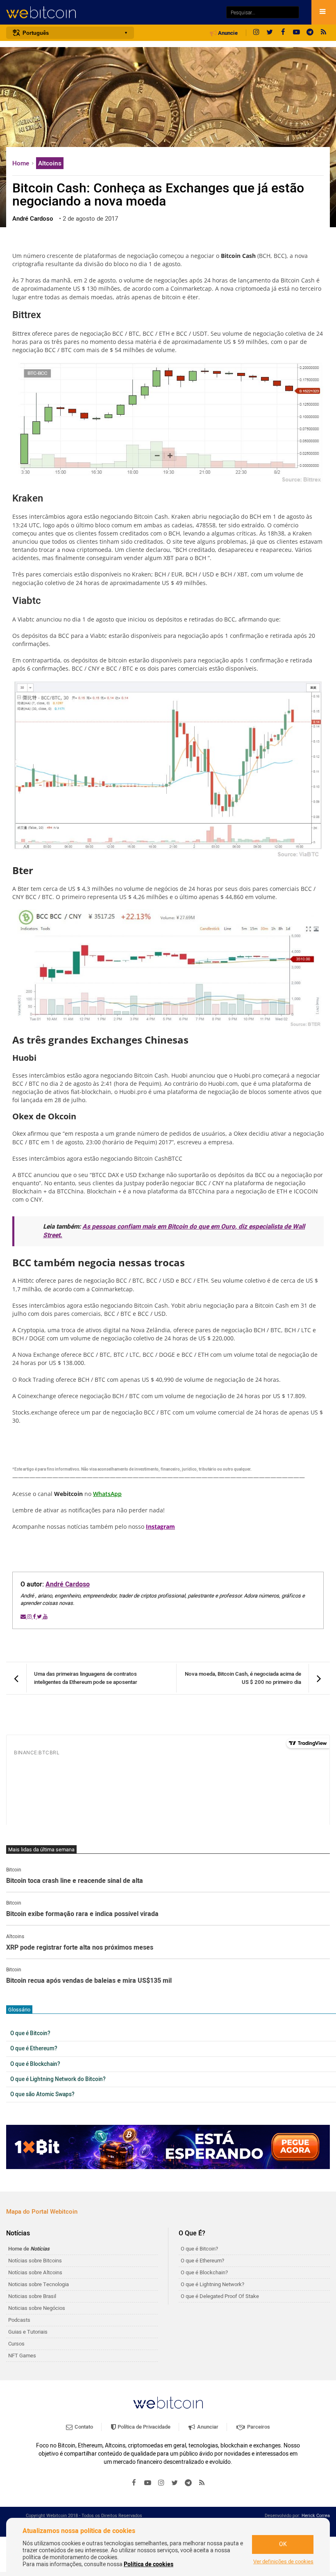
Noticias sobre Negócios (37, 2308)
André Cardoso (68, 1584)
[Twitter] (270, 33)
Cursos (16, 2344)
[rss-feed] (324, 33)
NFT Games (22, 2356)
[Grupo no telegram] (310, 33)
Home (22, 163)
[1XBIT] (168, 2147)
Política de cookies (149, 2564)
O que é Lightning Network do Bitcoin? (58, 2079)
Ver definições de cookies (283, 2562)
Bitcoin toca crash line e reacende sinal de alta (75, 1881)
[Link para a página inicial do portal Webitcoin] (168, 2403)
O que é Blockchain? (35, 2064)
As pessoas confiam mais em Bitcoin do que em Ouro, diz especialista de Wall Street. (174, 1231)
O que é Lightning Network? (212, 2284)
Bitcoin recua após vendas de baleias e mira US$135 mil (89, 1981)
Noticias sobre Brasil (32, 2296)
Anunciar (207, 2427)
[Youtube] (297, 33)
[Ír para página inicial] (112, 12)
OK (283, 2544)
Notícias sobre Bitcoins (35, 2261)
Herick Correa (316, 2516)
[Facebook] (283, 33)
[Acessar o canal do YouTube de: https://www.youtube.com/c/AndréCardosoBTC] (45, 1617)
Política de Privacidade (143, 2427)
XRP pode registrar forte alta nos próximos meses (80, 1948)
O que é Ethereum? (34, 2049)
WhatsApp (107, 1494)
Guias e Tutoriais (28, 2332)
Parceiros (258, 2427)
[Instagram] (256, 33)
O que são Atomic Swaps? (42, 2095)
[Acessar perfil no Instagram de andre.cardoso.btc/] (30, 1617)
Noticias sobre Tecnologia (39, 2284)
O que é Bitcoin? (30, 2034)
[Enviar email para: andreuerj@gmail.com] (24, 1617)
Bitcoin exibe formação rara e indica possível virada (82, 1914)
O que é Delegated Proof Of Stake (220, 2296)
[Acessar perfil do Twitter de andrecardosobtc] (40, 1617)
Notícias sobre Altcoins (35, 2272)
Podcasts (19, 2320)
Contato (83, 2427)
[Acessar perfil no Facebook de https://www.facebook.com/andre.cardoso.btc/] (35, 1617)
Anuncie (227, 33)
